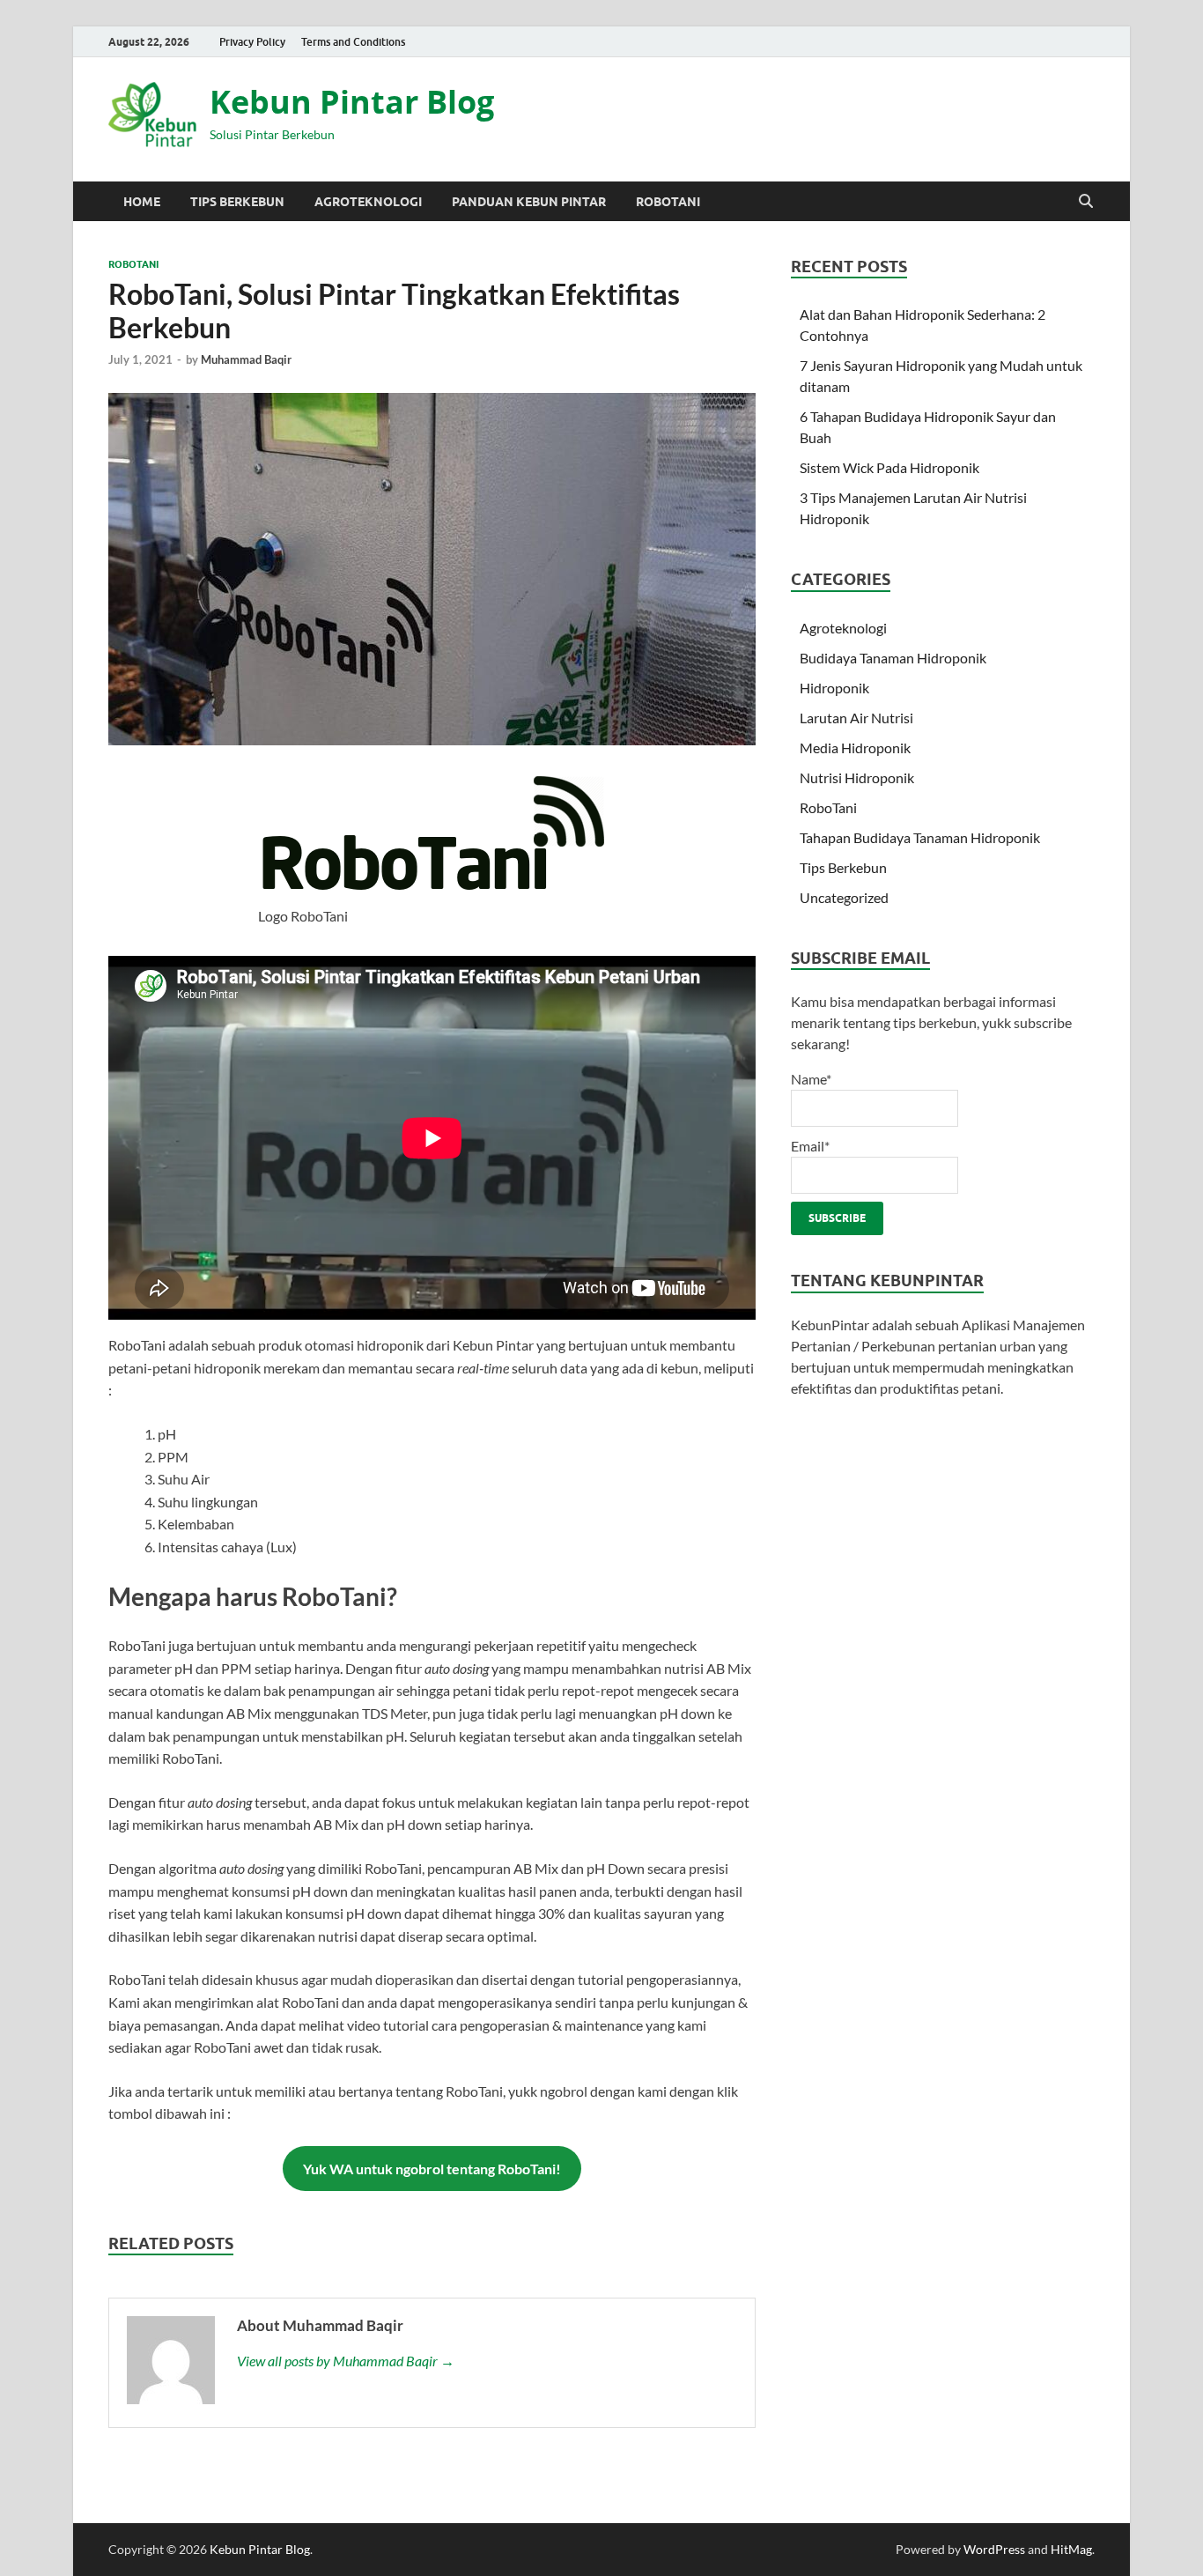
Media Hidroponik (855, 748)
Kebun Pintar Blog (352, 102)
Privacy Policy (252, 42)
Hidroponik (834, 688)
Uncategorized (844, 897)
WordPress (994, 2549)
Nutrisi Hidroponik (857, 777)
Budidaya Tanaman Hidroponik (893, 658)
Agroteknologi (368, 202)
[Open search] (1086, 202)
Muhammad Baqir (246, 359)
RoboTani (668, 202)
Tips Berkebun (237, 202)
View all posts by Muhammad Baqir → (346, 2361)
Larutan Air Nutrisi (856, 718)
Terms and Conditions (353, 42)
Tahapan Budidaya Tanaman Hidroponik (920, 837)
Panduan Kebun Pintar (529, 202)
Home (142, 202)
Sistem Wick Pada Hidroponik (889, 467)
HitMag (1071, 2549)
